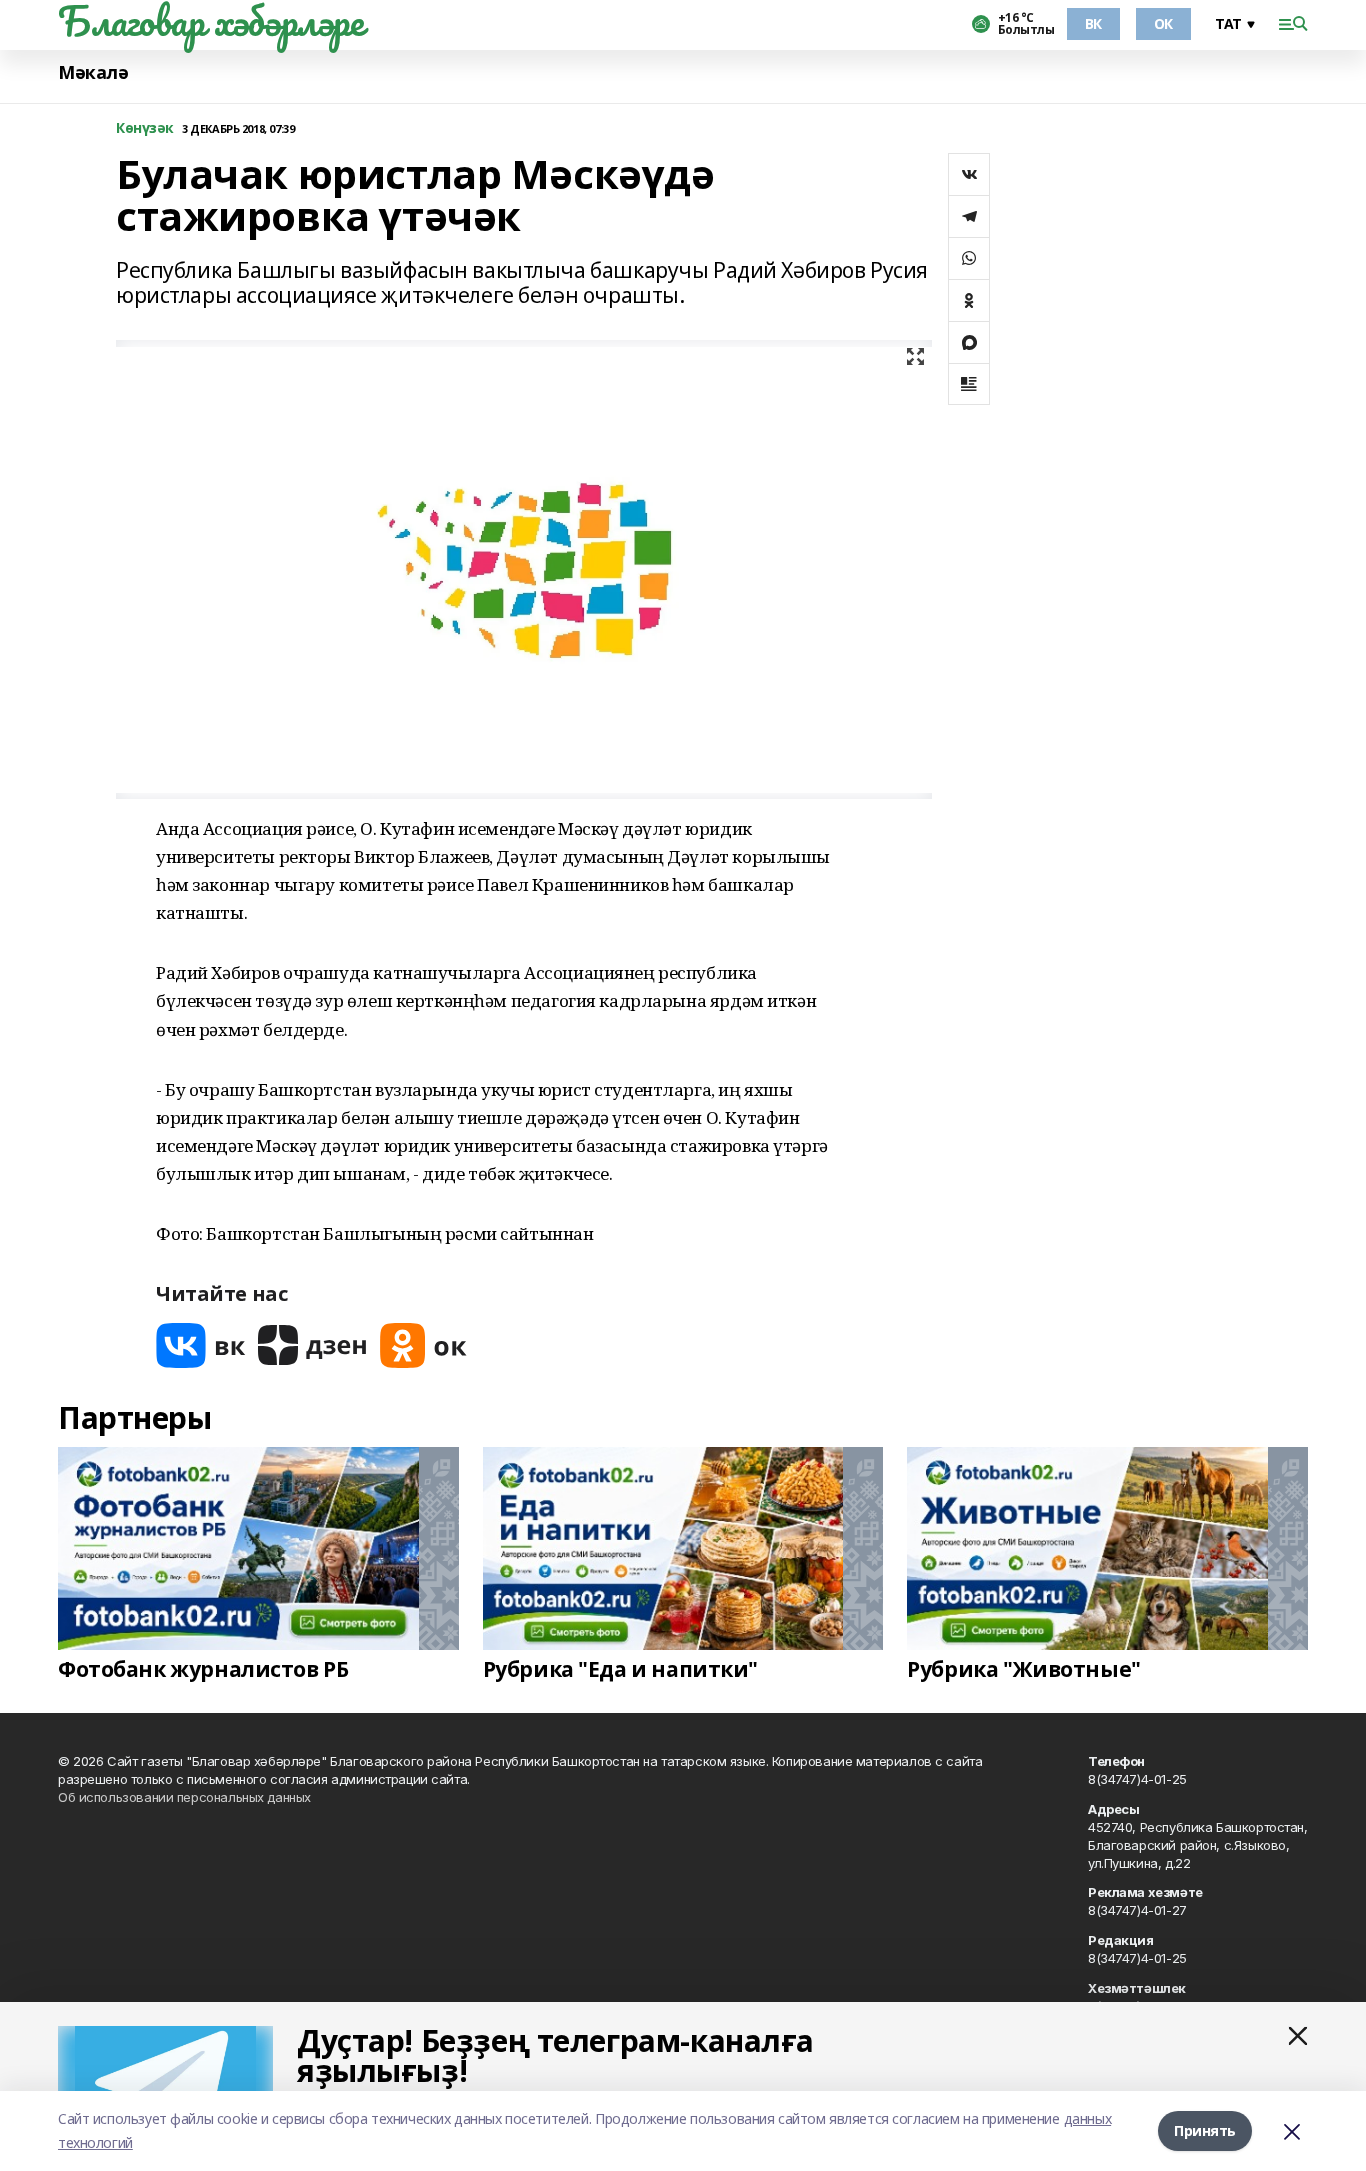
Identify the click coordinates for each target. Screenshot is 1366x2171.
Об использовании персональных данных (184, 1797)
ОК (1163, 23)
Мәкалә (93, 72)
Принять (1205, 2130)
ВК (1093, 23)
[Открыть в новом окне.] (201, 1345)
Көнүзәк (145, 128)
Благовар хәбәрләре (210, 21)
